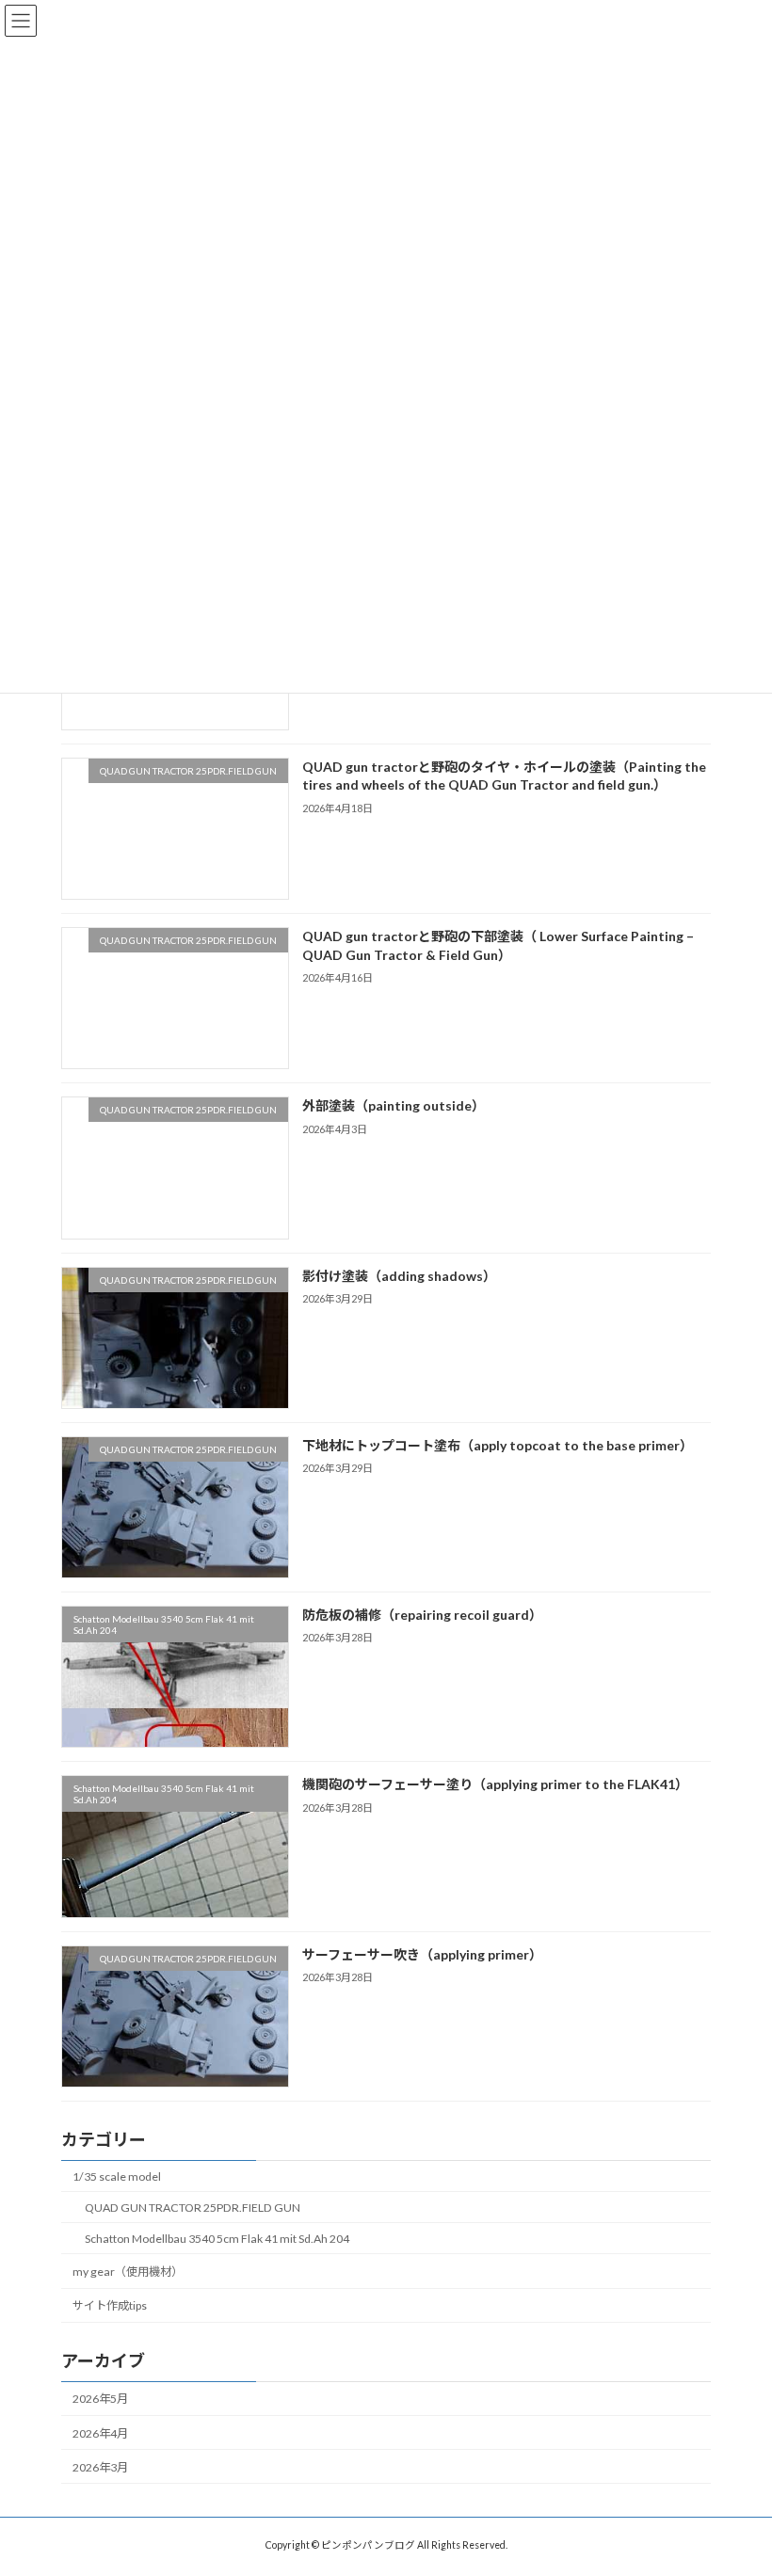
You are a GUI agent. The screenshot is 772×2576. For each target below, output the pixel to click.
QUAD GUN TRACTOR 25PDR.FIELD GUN (193, 2208)
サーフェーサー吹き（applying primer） (422, 1953)
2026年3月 (100, 2467)
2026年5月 (100, 2399)
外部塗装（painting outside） (394, 1105)
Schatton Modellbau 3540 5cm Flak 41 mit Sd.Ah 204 (217, 2239)
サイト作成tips (110, 2305)
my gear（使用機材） (128, 2272)
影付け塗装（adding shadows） (399, 1275)
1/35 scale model (117, 2176)
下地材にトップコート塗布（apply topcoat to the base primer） (498, 1445)
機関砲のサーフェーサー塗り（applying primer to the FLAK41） (495, 1784)
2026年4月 (100, 2432)
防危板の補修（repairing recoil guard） (422, 1615)
